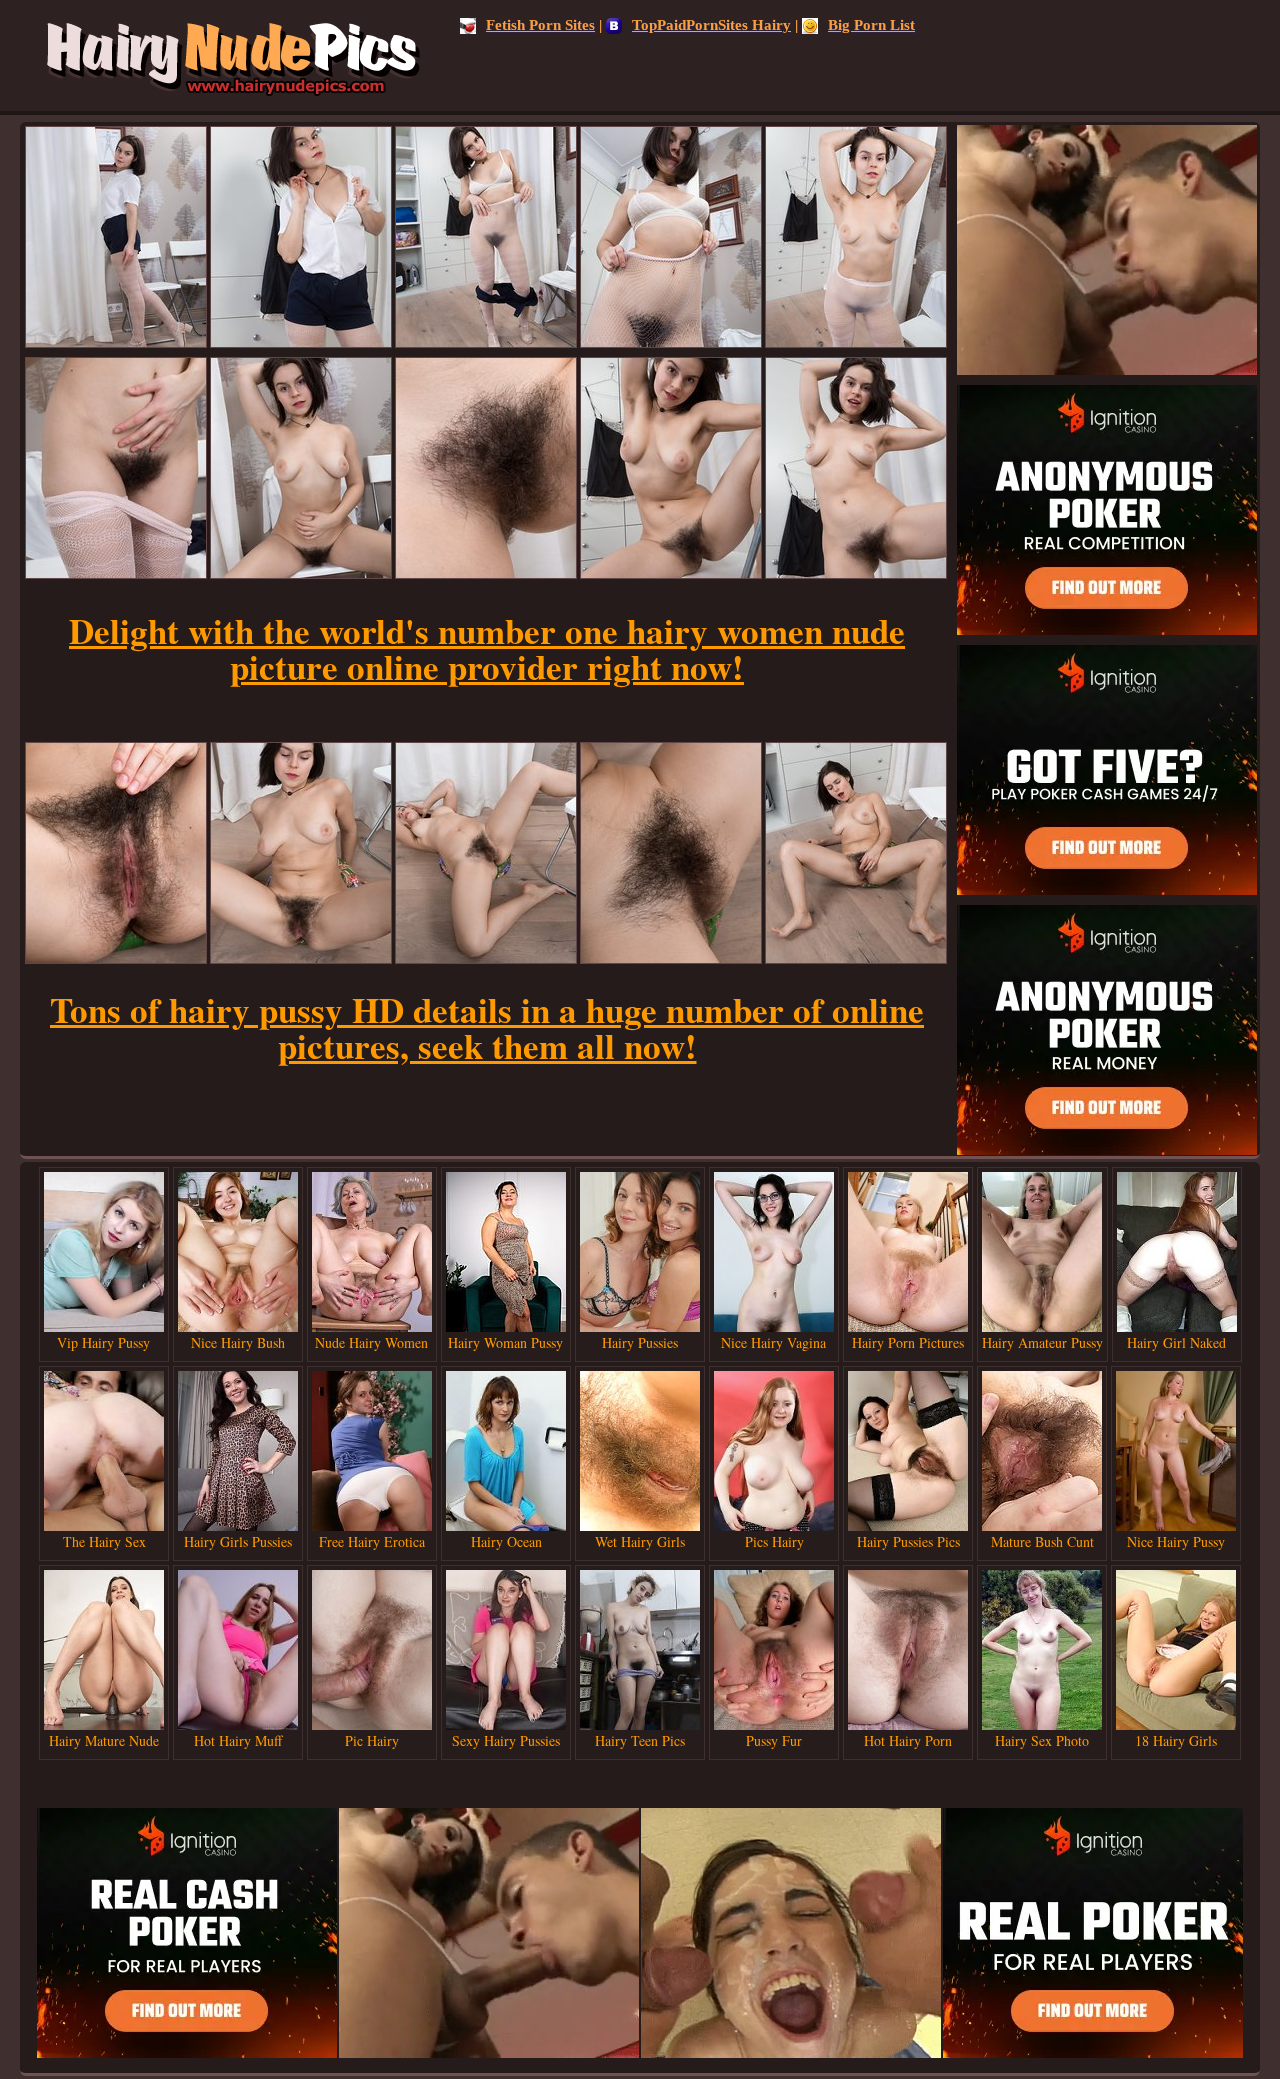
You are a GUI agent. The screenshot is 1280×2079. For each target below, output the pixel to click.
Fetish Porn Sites (540, 25)
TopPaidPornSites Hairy (711, 25)
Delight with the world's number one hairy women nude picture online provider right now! (487, 648)
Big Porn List (871, 25)
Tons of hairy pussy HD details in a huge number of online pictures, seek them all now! (487, 1027)
